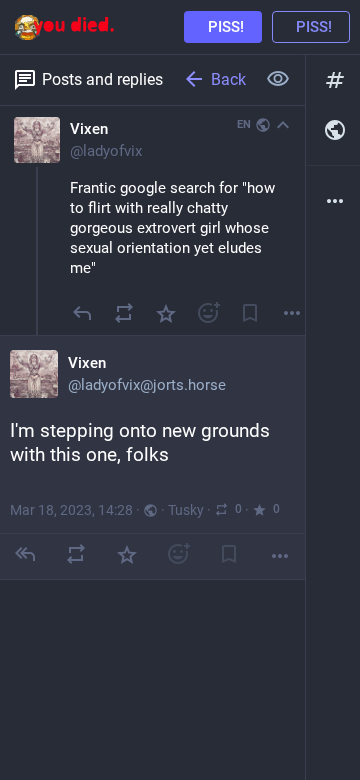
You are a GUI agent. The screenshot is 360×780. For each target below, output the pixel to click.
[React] (208, 313)
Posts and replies (102, 79)
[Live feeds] (333, 130)
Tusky (186, 510)
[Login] (311, 27)
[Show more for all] (278, 79)
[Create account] (223, 27)
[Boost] (124, 313)
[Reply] (82, 313)
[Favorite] (166, 313)
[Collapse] (283, 125)
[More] (280, 556)
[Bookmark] (250, 313)
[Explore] (333, 80)
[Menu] (292, 313)
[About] (333, 201)
